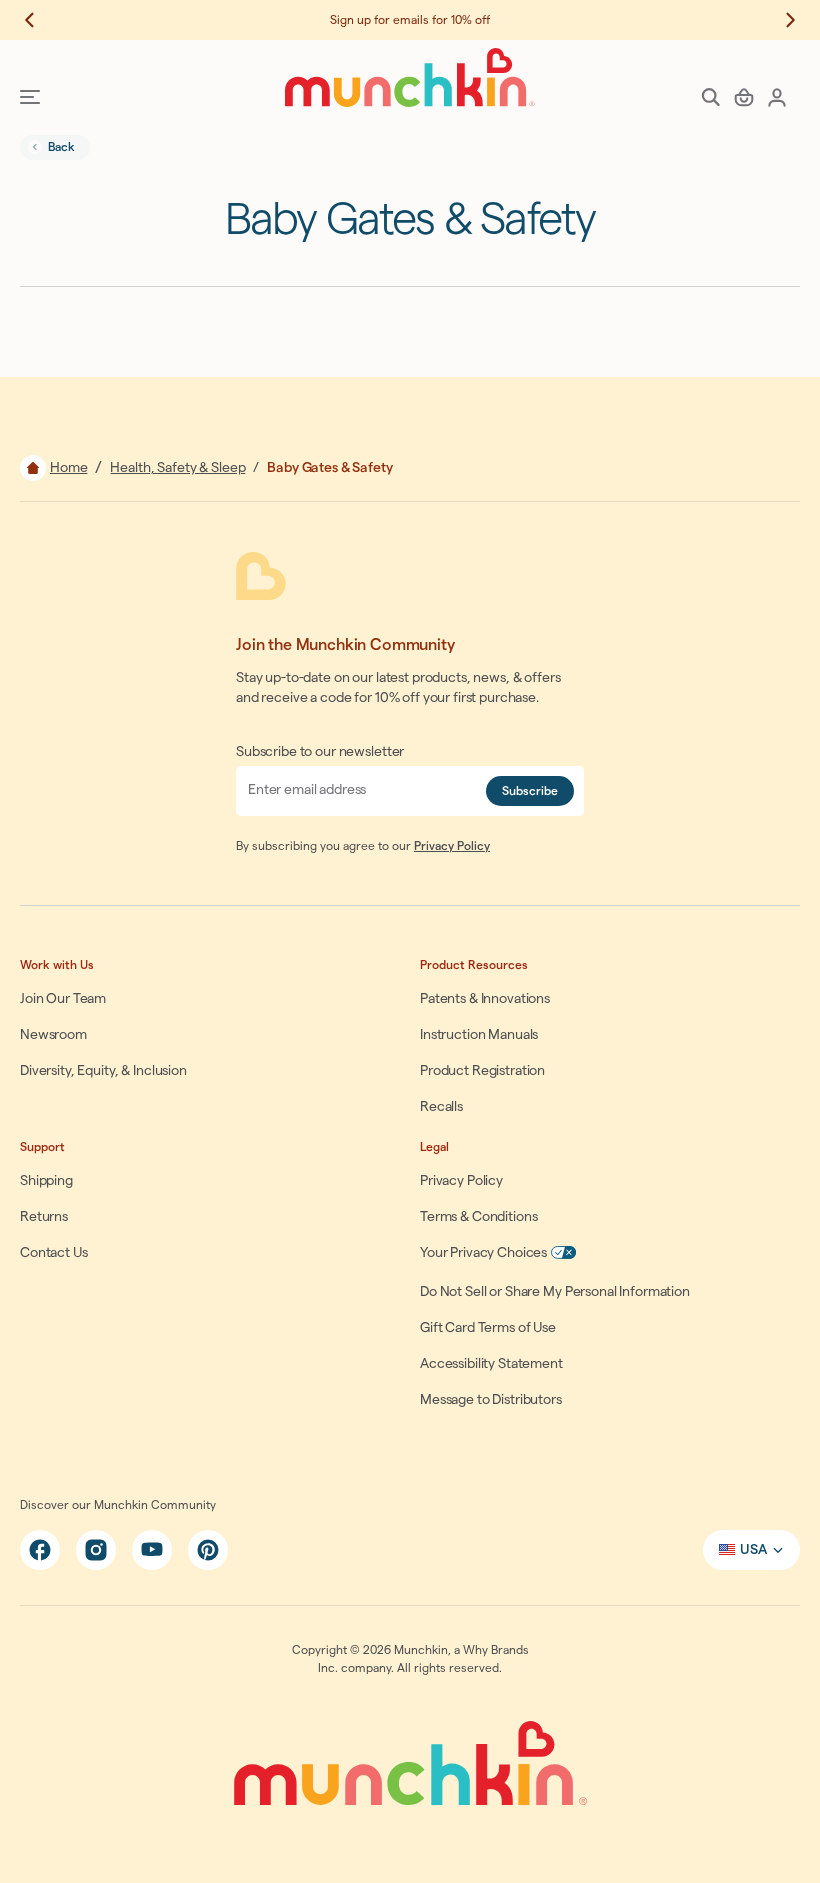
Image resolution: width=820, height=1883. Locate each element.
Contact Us (54, 1253)
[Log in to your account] (777, 97)
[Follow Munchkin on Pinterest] (208, 1550)
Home (68, 468)
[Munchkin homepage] (410, 77)
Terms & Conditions (478, 1217)
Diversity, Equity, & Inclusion (103, 1071)
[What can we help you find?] (711, 97)
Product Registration (482, 1071)
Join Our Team (63, 999)
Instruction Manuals (479, 1035)
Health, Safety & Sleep (177, 468)
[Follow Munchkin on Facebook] (40, 1550)
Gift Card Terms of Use (488, 1328)
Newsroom (53, 1035)
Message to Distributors (491, 1400)
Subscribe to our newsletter (320, 752)
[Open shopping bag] (744, 97)
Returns (44, 1217)
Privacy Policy (452, 846)
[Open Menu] (30, 97)
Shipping (46, 1181)
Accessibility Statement (491, 1364)
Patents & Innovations (485, 999)
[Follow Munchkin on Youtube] (152, 1550)
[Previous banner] (40, 20)
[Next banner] (780, 20)
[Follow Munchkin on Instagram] (96, 1550)
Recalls (441, 1107)
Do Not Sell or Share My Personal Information (555, 1292)
